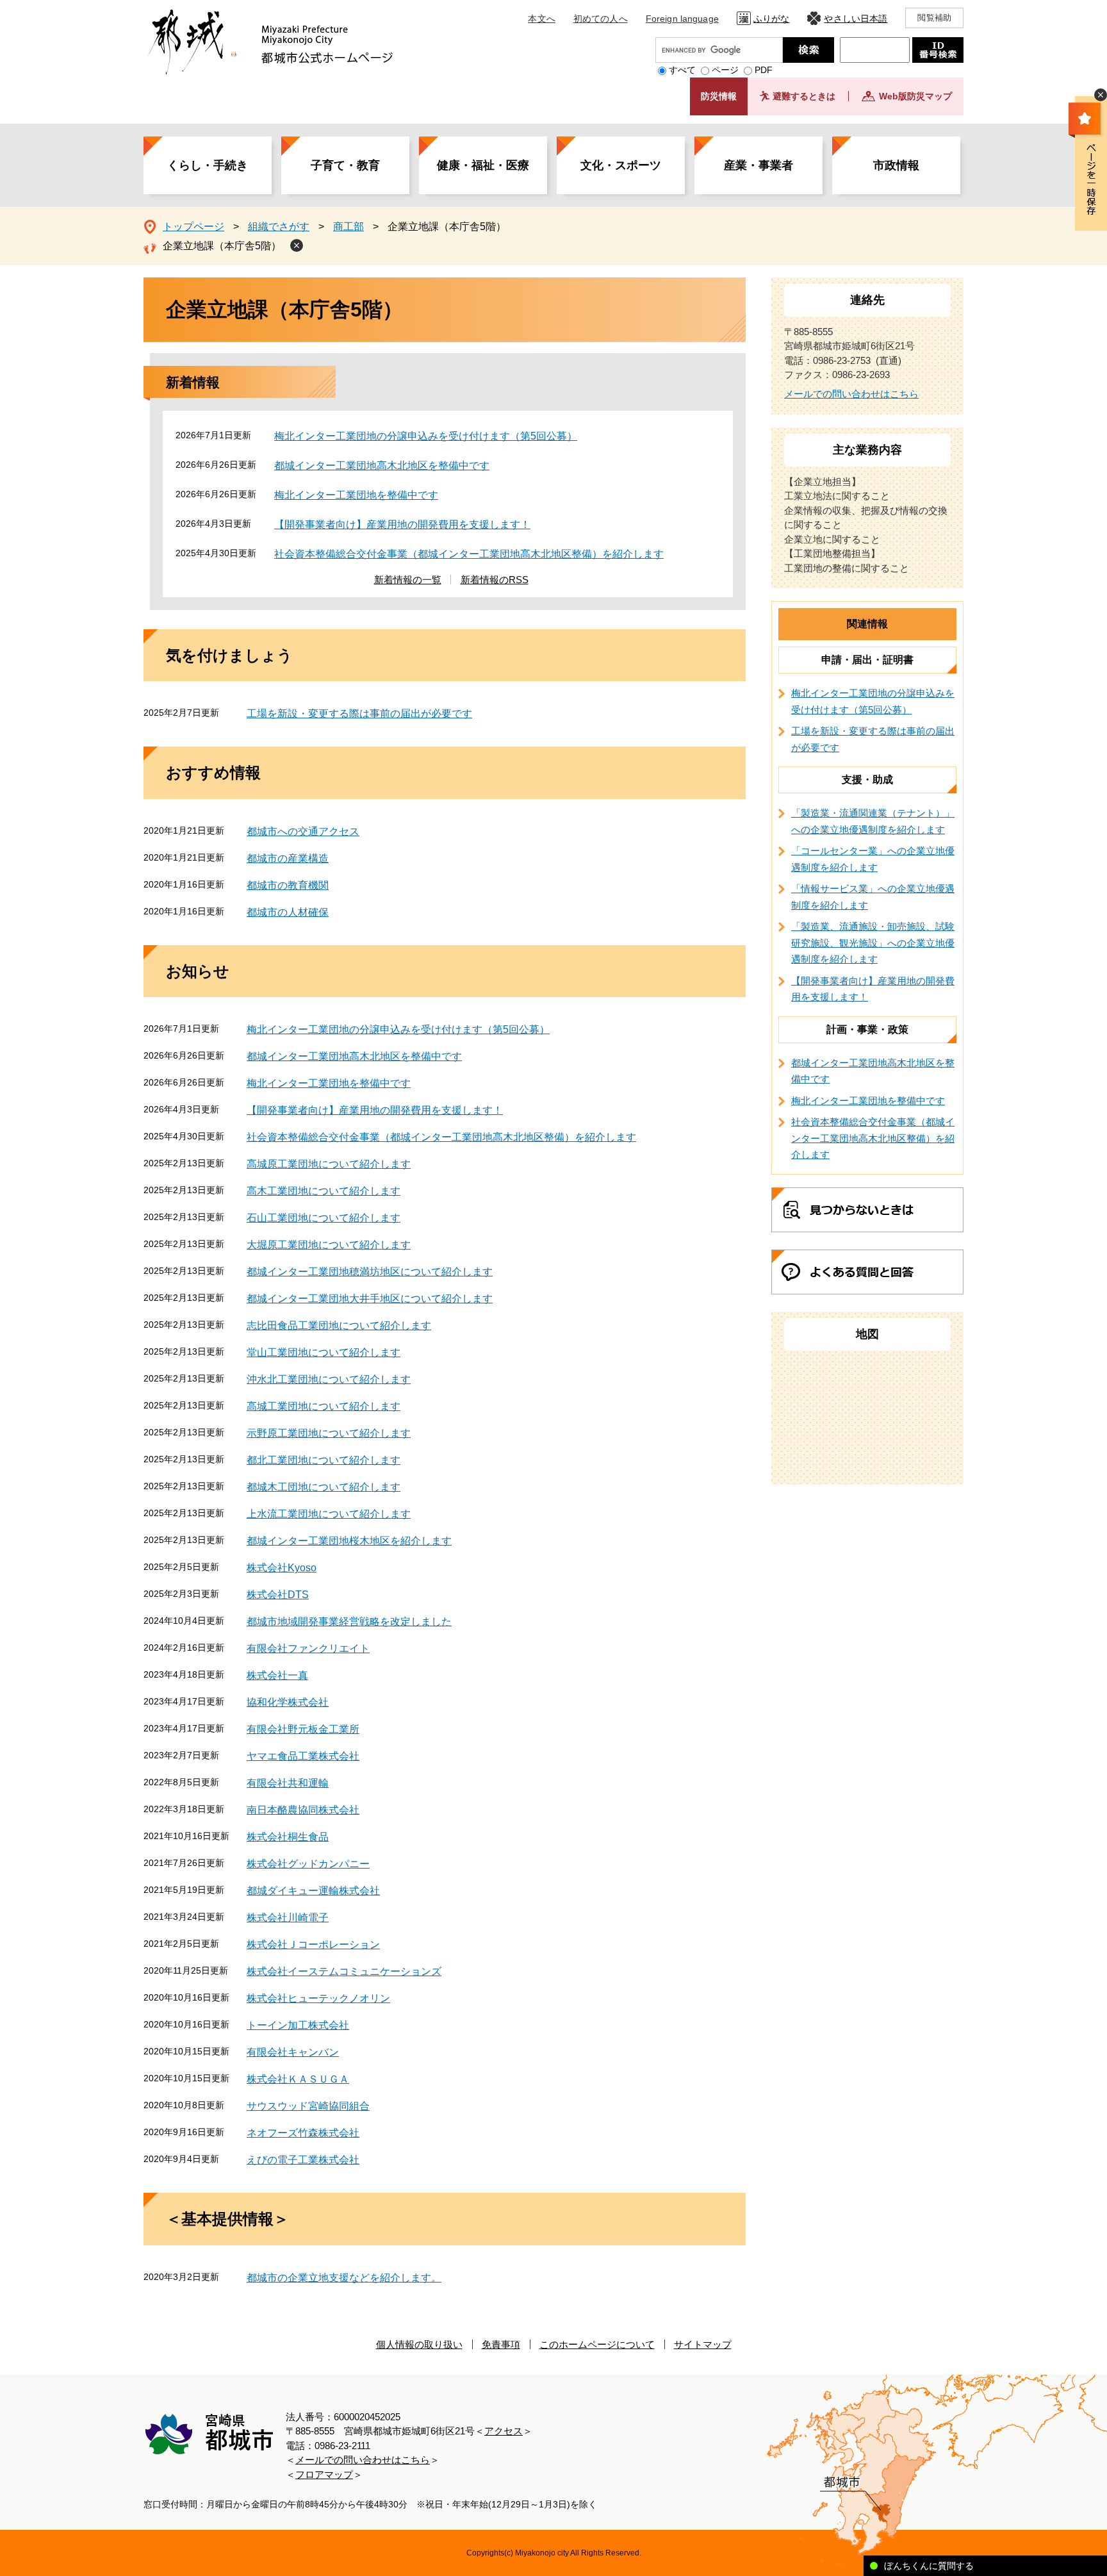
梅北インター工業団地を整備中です (356, 495)
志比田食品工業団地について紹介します (339, 1325)
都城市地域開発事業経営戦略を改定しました (349, 1622)
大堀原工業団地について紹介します (329, 1245)
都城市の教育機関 (288, 885)
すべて (682, 70)
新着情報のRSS (495, 580)
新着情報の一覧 (408, 580)
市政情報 (896, 165)
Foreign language (682, 19)
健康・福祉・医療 (483, 165)
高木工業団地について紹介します (324, 1191)
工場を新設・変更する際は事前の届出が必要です (359, 714)
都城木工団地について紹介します (324, 1487)
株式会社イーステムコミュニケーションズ (344, 1971)
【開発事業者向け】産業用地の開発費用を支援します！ (402, 524)
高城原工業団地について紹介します (329, 1164)
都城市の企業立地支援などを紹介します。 (344, 2278)
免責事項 (501, 2344)
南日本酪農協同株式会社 (303, 1810)
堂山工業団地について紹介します (324, 1352)
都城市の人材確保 (288, 912)
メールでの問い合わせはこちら (851, 394)
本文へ (541, 19)
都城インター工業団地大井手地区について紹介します (370, 1299)
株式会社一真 (277, 1675)
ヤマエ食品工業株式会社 (303, 1756)
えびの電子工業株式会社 (303, 2160)
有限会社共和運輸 (288, 1783)
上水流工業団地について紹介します (329, 1514)
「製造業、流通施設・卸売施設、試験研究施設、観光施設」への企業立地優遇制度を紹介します (873, 943)
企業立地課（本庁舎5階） (222, 246)
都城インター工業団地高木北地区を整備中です (382, 466)
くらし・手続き (208, 165)
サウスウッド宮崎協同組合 (308, 2106)
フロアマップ (324, 2474)
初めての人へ (601, 19)
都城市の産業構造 (288, 858)
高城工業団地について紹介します (324, 1406)
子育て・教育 (345, 165)
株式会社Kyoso (282, 1568)
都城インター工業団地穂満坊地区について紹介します (370, 1272)
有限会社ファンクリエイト (308, 1648)
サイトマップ (703, 2344)
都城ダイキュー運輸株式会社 (313, 1891)
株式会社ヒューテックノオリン (318, 1998)
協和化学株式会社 (288, 1702)
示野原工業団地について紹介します (329, 1433)
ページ (725, 70)
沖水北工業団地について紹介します (329, 1379)
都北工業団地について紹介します (324, 1460)
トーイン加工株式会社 (298, 2025)
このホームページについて (597, 2344)
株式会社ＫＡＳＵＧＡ (298, 2079)
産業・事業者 (758, 165)
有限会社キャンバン (293, 2052)
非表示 (1101, 95)
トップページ (193, 227)
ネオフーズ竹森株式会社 (303, 2133)
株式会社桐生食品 (288, 1837)
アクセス (504, 2431)
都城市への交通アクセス (303, 831)
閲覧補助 (934, 18)
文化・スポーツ (621, 165)
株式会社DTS (278, 1595)
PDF (764, 70)
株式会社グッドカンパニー (308, 1864)
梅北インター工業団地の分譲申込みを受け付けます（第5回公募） (426, 436)
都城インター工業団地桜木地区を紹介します (349, 1541)
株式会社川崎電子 (288, 1918)
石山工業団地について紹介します (324, 1218)
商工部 (348, 227)
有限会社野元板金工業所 (303, 1729)
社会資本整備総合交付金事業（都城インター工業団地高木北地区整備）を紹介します (469, 554)
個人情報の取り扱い (419, 2344)
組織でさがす (279, 227)
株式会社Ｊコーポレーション (313, 1944)
